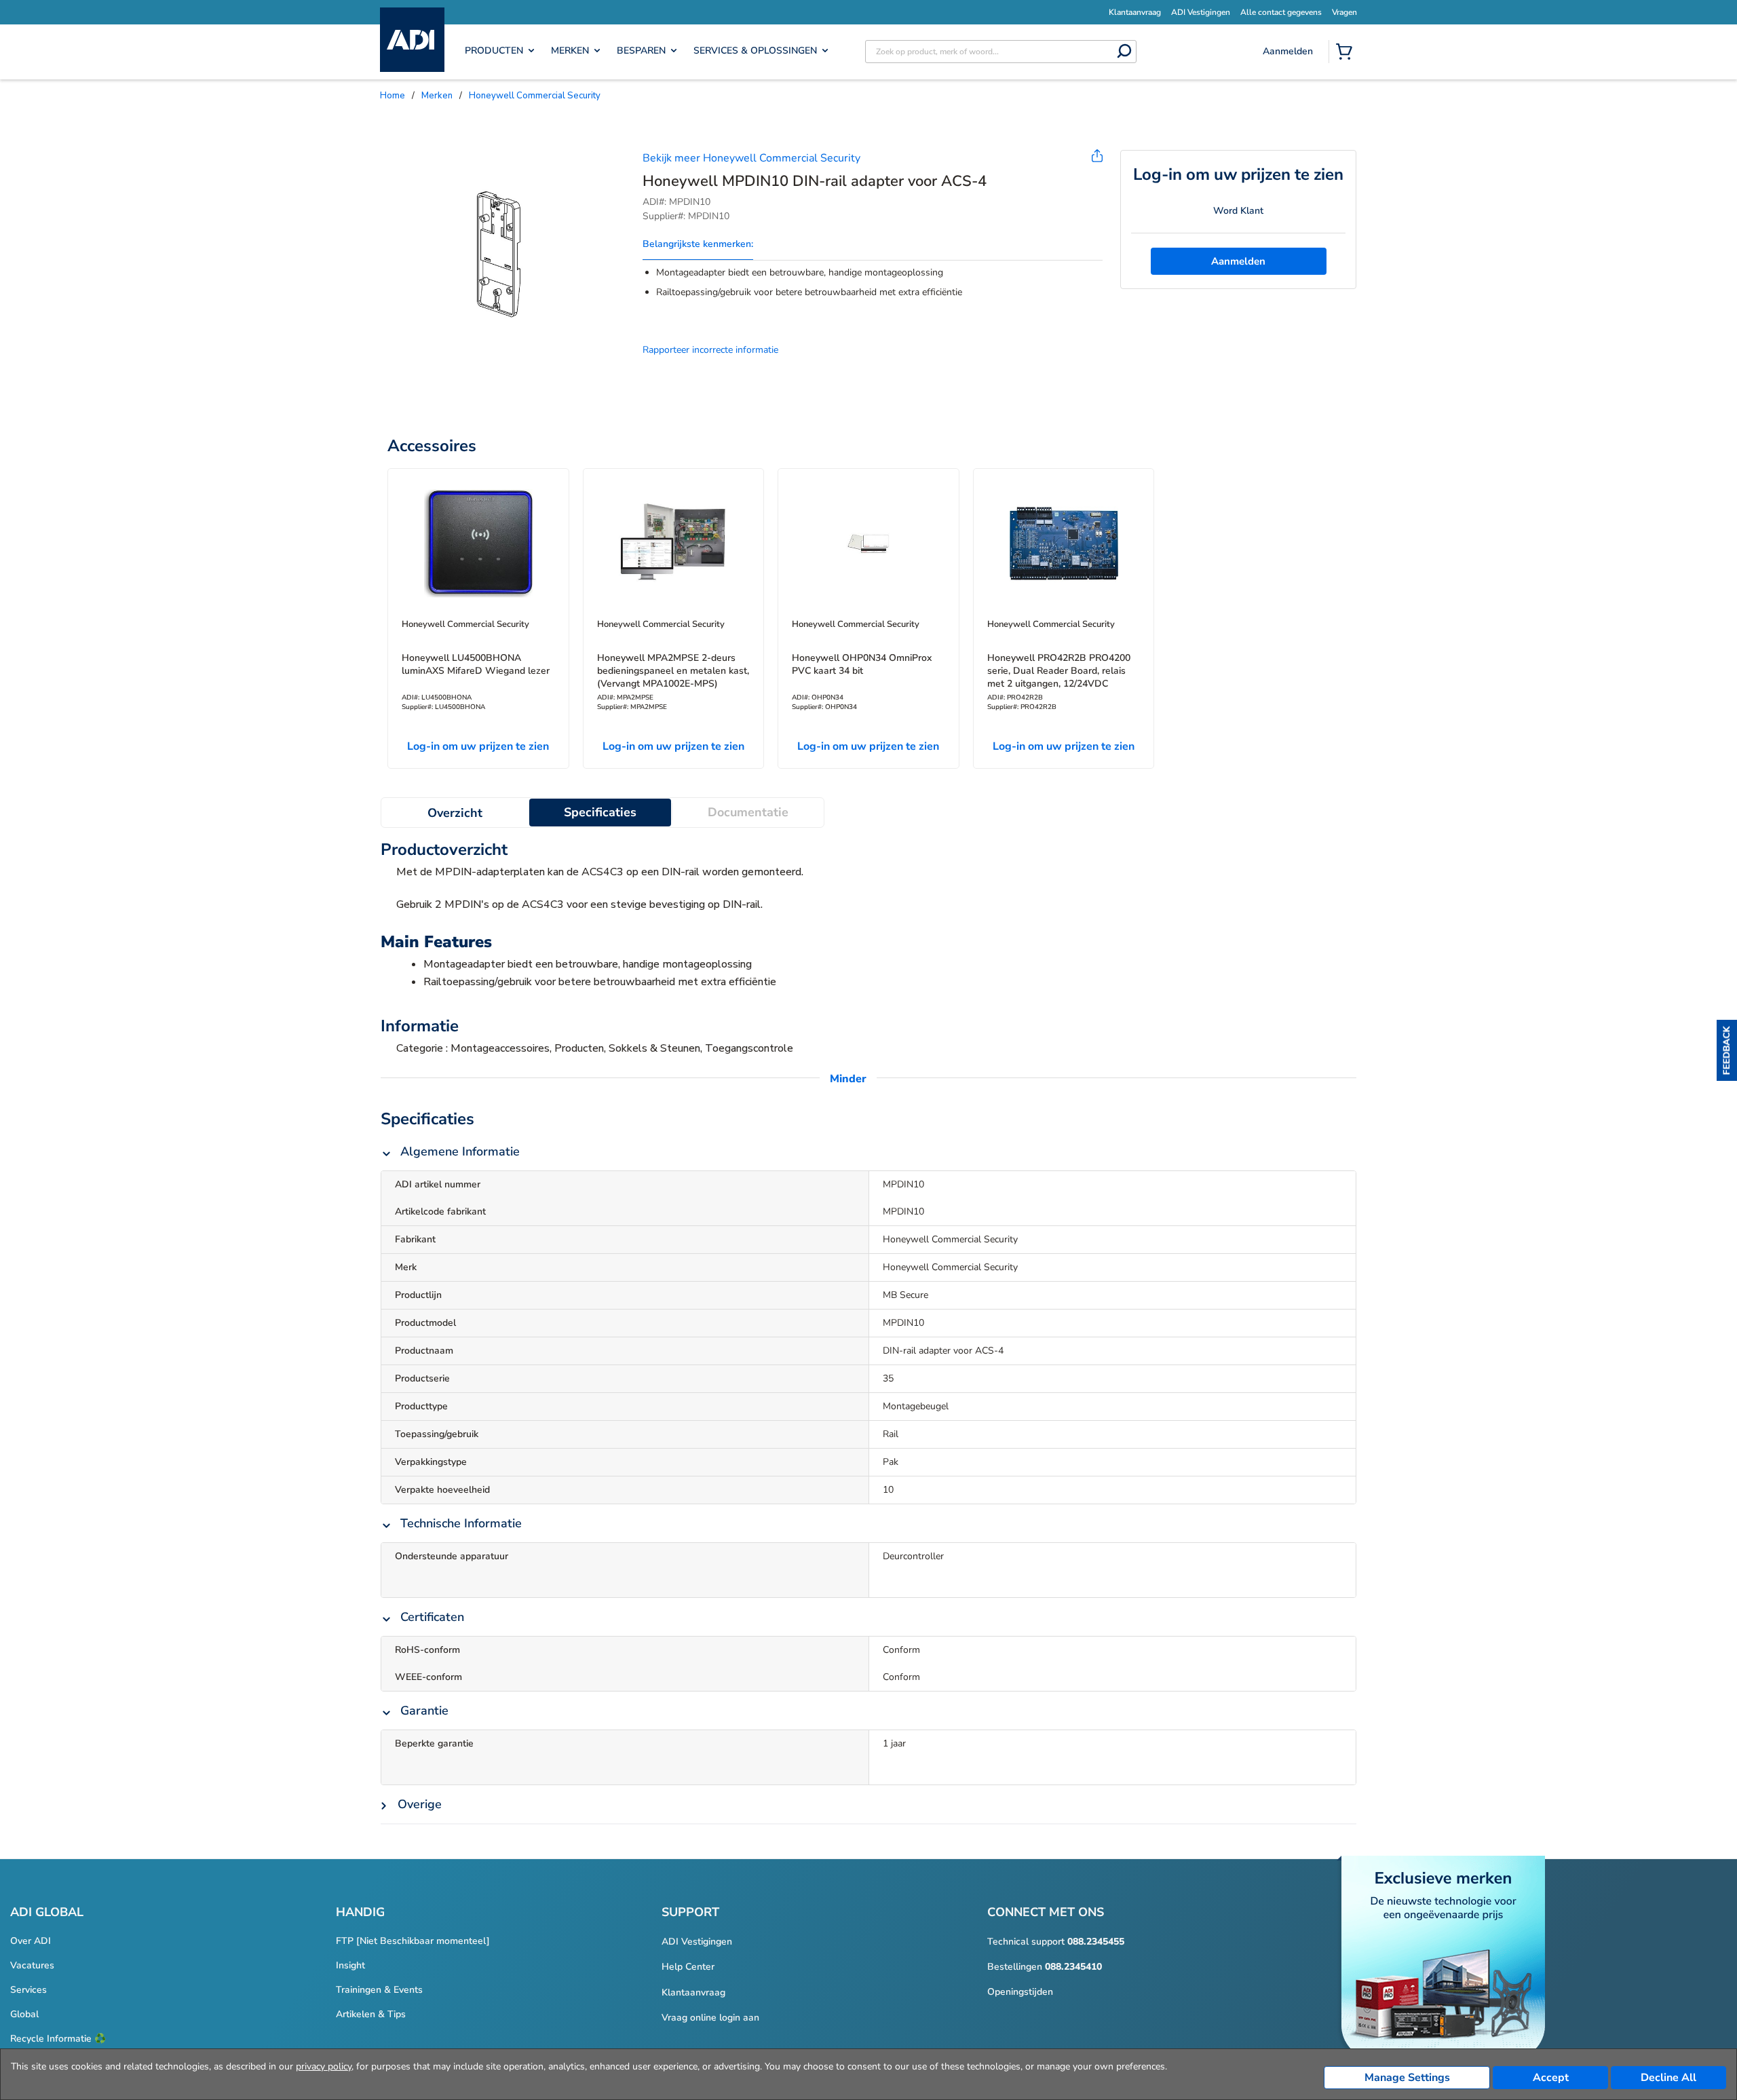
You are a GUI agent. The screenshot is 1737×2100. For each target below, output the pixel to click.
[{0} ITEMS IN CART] (1347, 53)
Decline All (1668, 2078)
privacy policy (324, 2066)
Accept (1551, 2078)
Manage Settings (1407, 2078)
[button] (1727, 1050)
